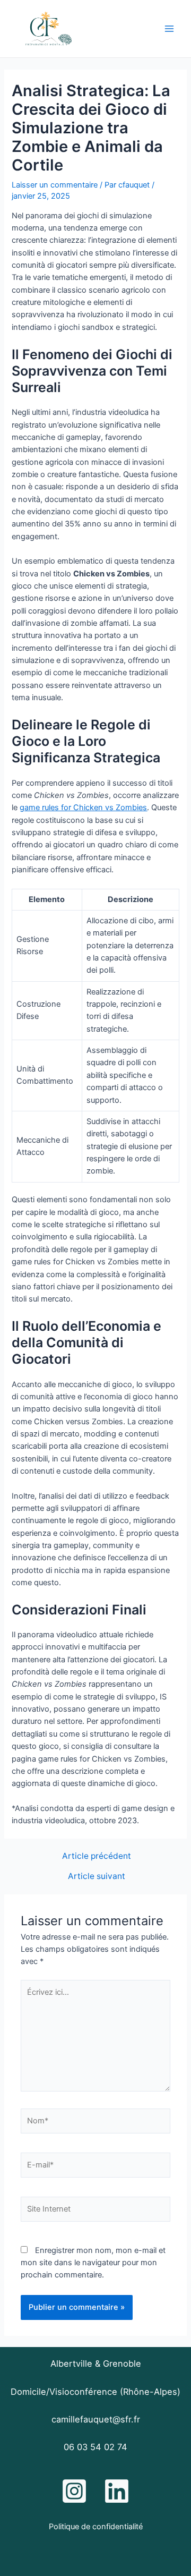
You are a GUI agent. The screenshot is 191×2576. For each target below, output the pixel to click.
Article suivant (97, 1876)
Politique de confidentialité (96, 2527)
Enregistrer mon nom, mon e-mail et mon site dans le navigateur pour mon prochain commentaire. (93, 2263)
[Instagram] (74, 2491)
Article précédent (97, 1856)
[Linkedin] (117, 2491)
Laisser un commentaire (55, 185)
